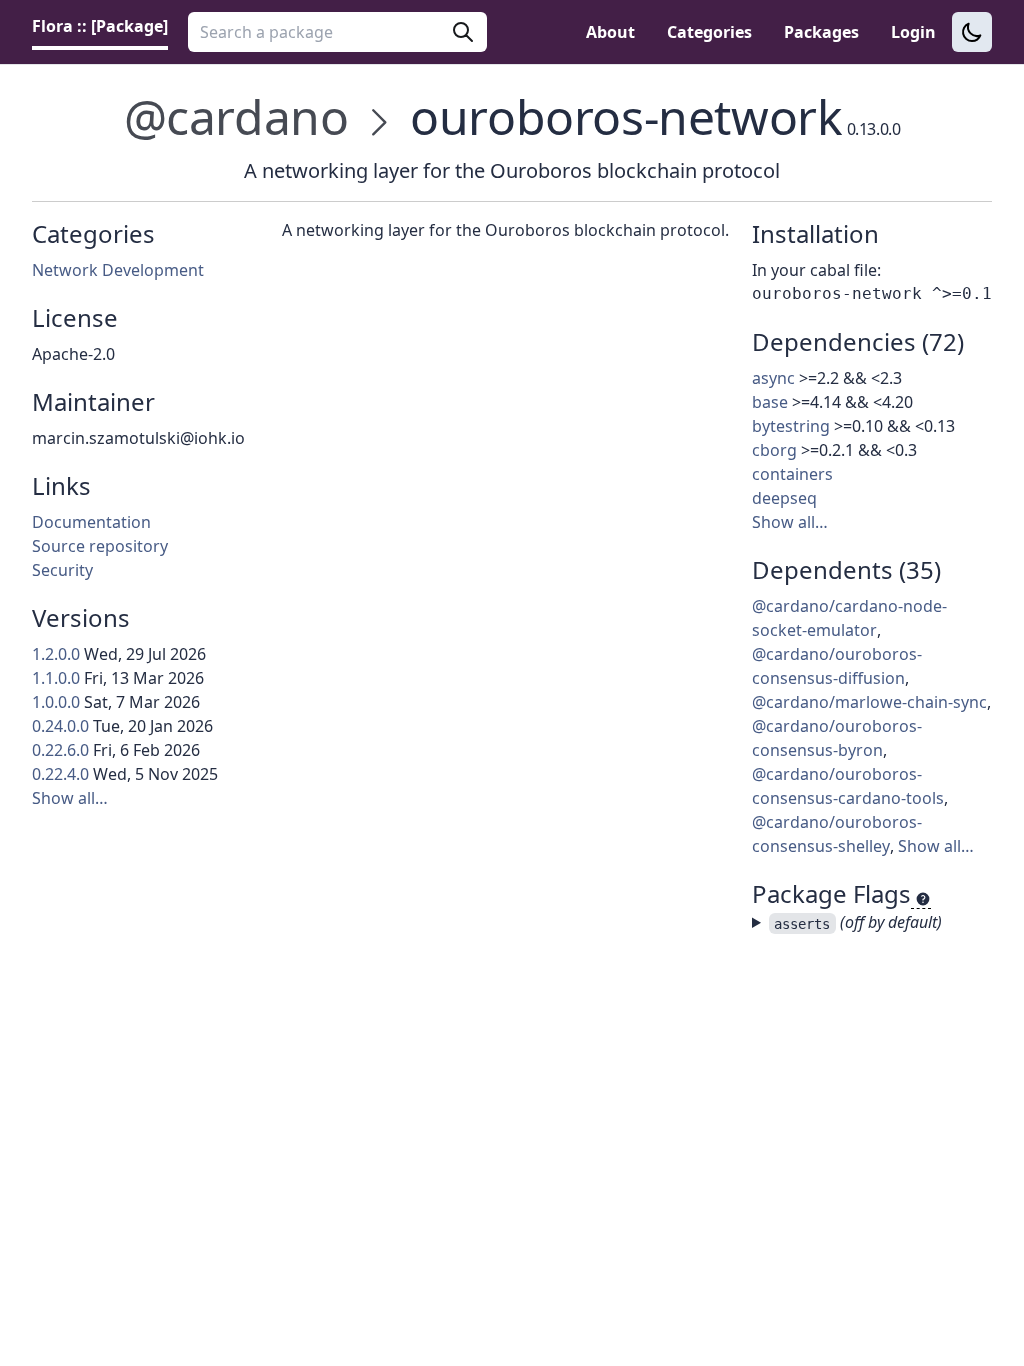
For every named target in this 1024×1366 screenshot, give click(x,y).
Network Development (118, 270)
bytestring (791, 426)
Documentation (91, 522)
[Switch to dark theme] (972, 32)
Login (913, 32)
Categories (709, 32)
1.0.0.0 (56, 702)
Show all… (70, 798)
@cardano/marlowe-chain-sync (869, 702)
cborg (774, 450)
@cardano (236, 116)
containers (792, 474)
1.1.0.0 (56, 678)
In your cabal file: (816, 270)
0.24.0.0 (60, 726)
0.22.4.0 (60, 774)
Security (62, 570)
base (770, 402)
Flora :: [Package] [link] (100, 26)
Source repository (100, 546)
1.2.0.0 (56, 654)
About (610, 32)
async (773, 378)
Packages (821, 32)
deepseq (784, 498)
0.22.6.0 (60, 750)
